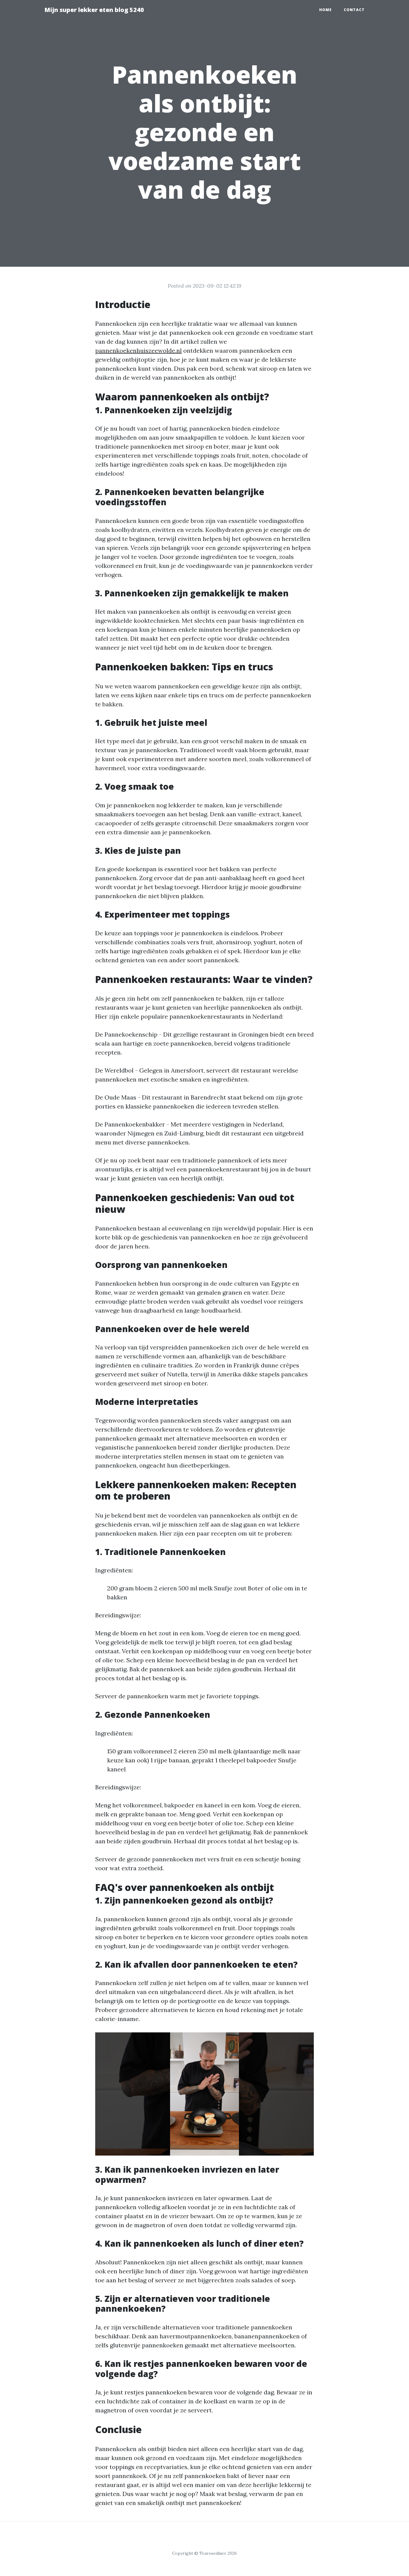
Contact (354, 10)
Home (325, 10)
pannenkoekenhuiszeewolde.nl (138, 350)
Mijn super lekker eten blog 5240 (94, 10)
